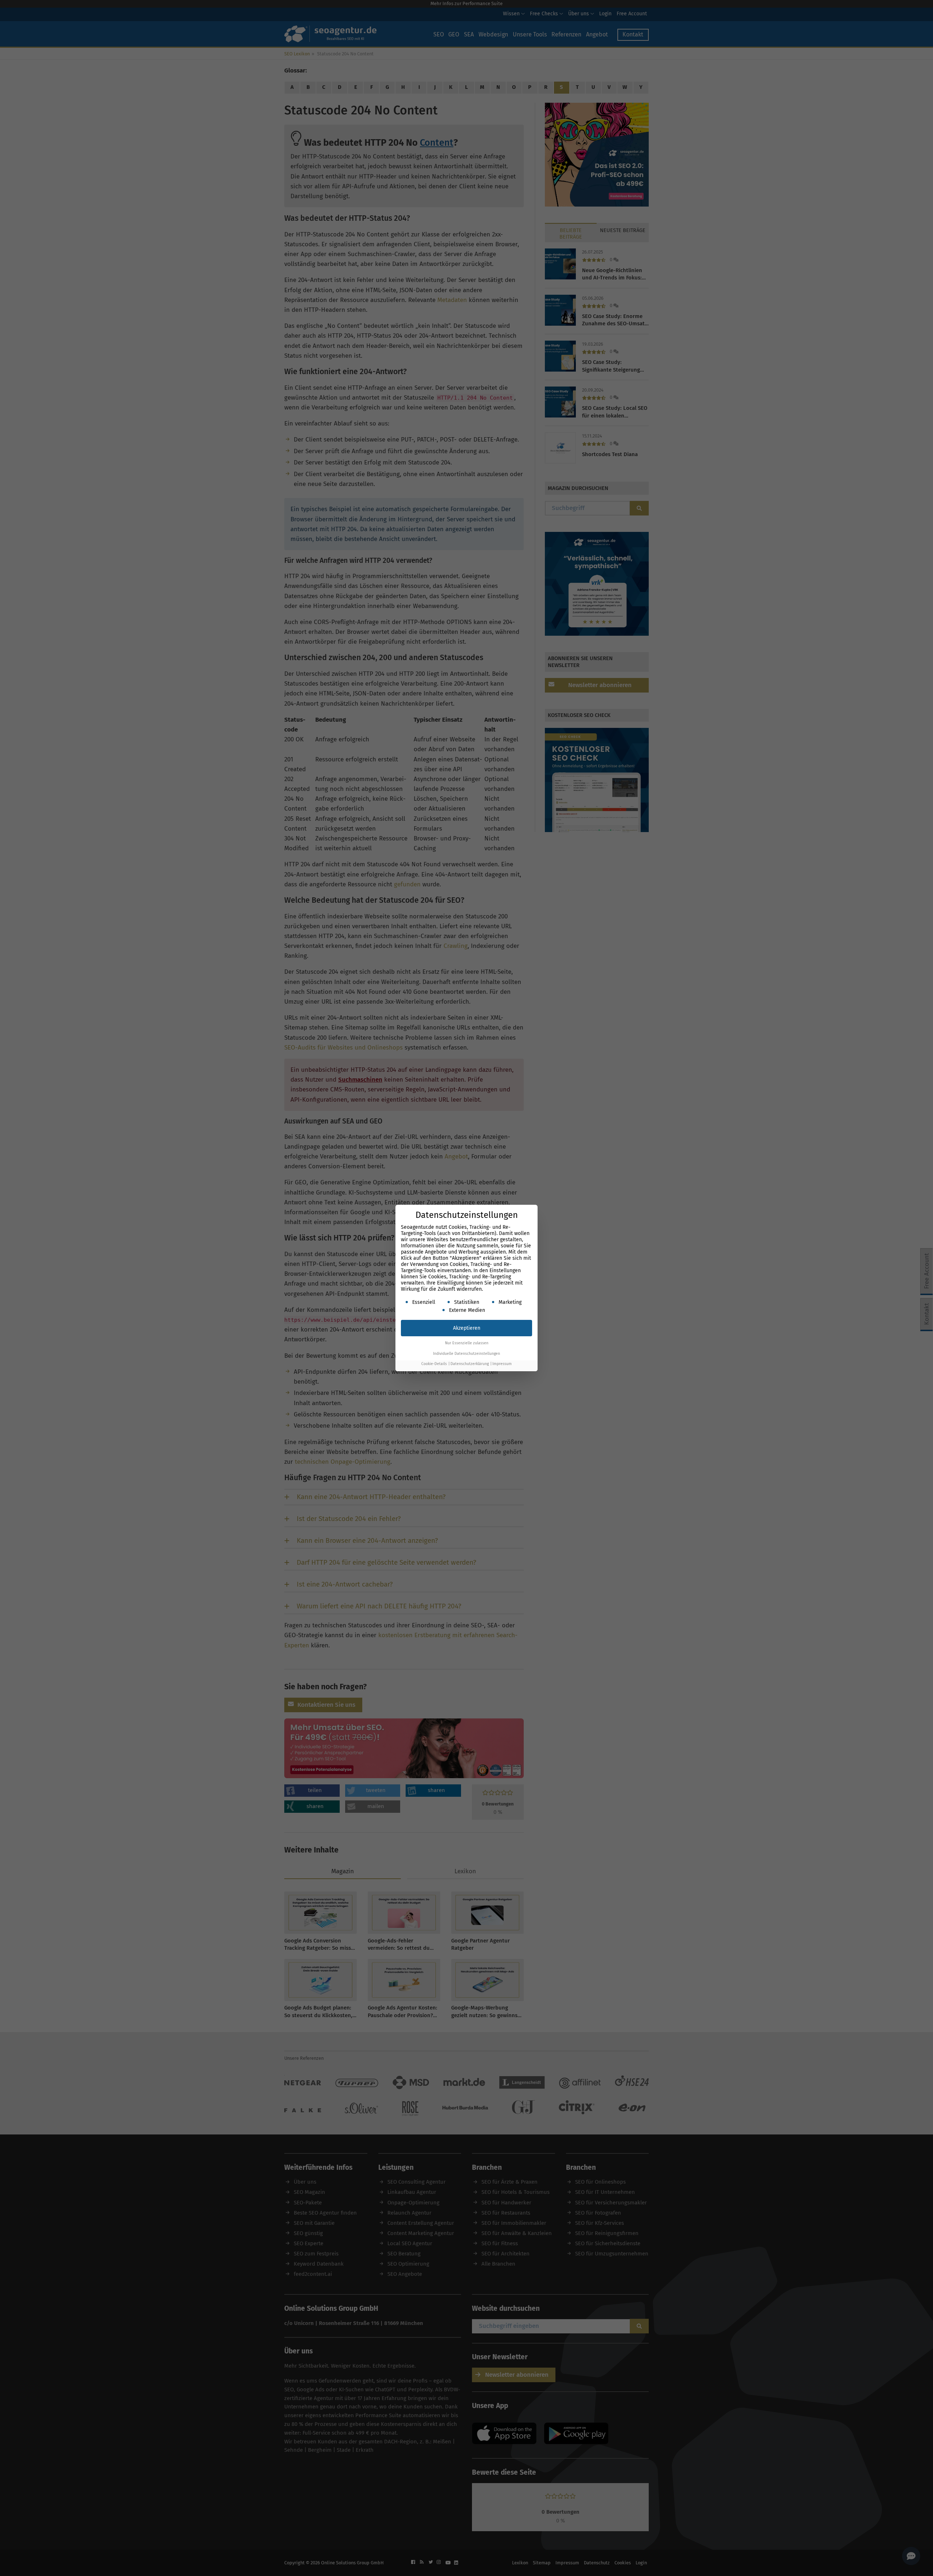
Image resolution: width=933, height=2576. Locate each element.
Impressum (502, 1364)
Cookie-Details (434, 1364)
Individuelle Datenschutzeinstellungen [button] (466, 1354)
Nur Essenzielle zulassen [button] (467, 1343)
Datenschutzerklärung (470, 1364)
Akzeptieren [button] (467, 1328)
